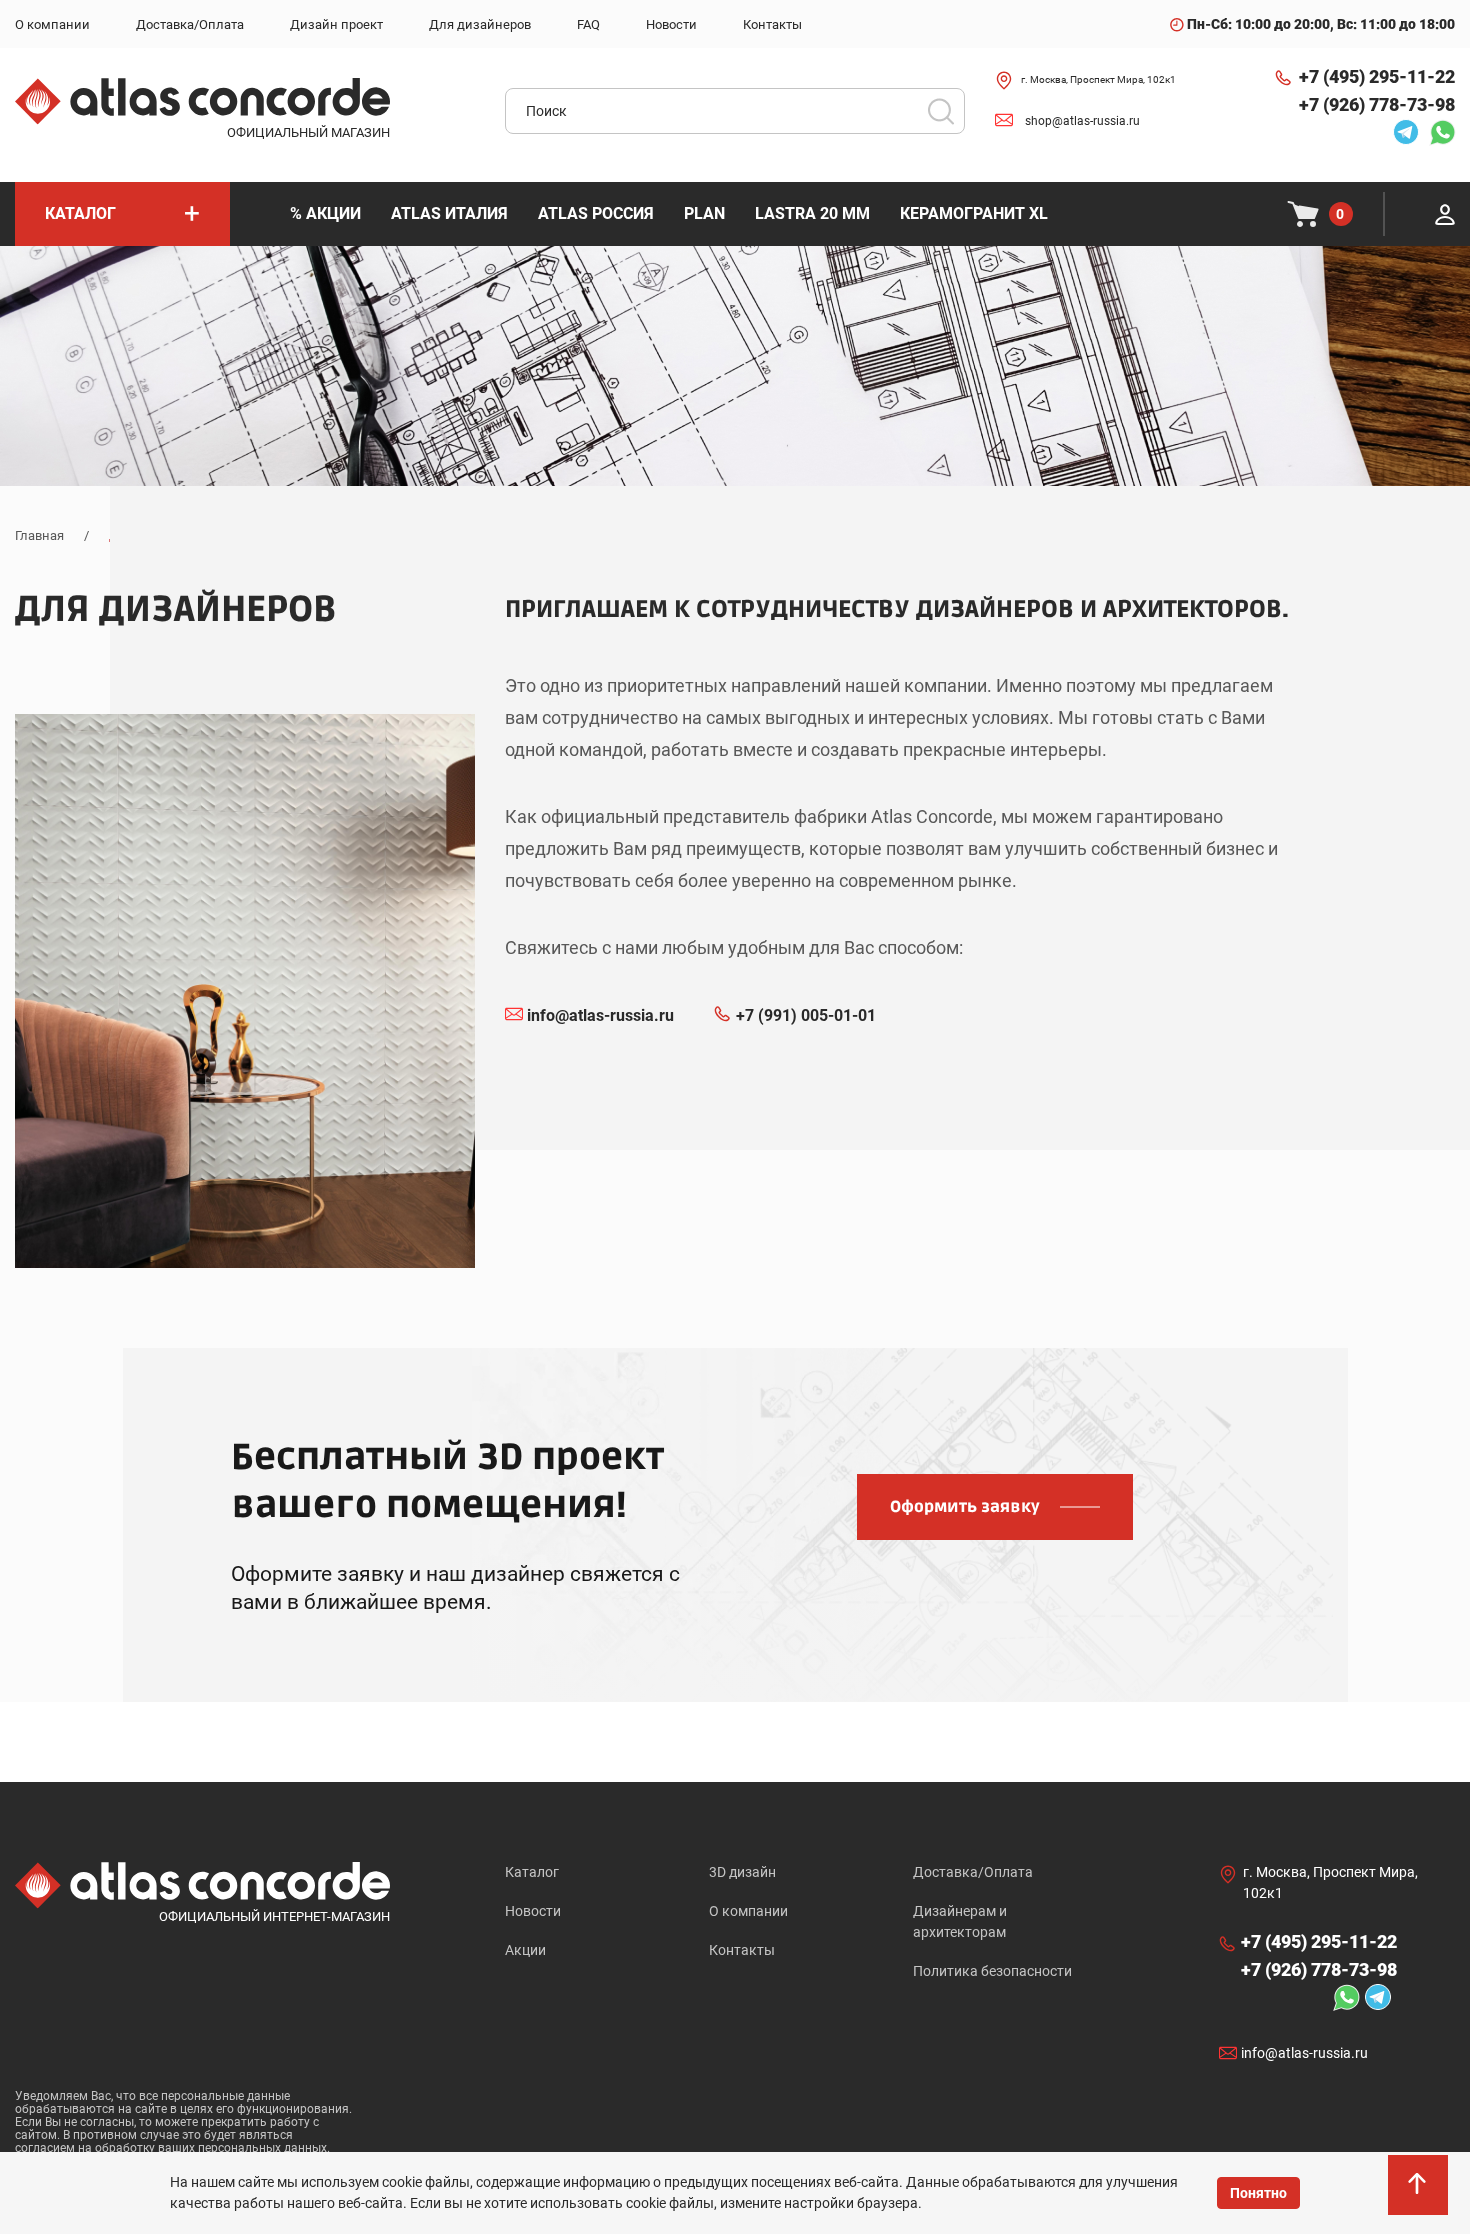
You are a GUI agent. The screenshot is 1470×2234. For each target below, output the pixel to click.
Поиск (941, 111)
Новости (533, 1911)
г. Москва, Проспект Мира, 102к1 (1098, 79)
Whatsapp (1437, 132)
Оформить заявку (965, 1507)
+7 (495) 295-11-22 (1377, 76)
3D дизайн (742, 1872)
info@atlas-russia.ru (600, 1015)
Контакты (742, 1950)
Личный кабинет (1445, 214)
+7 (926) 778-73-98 (1377, 104)
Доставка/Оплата (973, 1872)
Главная (39, 535)
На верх (1420, 2194)
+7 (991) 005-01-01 (806, 1015)
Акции (525, 1950)
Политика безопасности (992, 1971)
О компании (748, 1911)
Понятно (1258, 2193)
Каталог (532, 1872)
